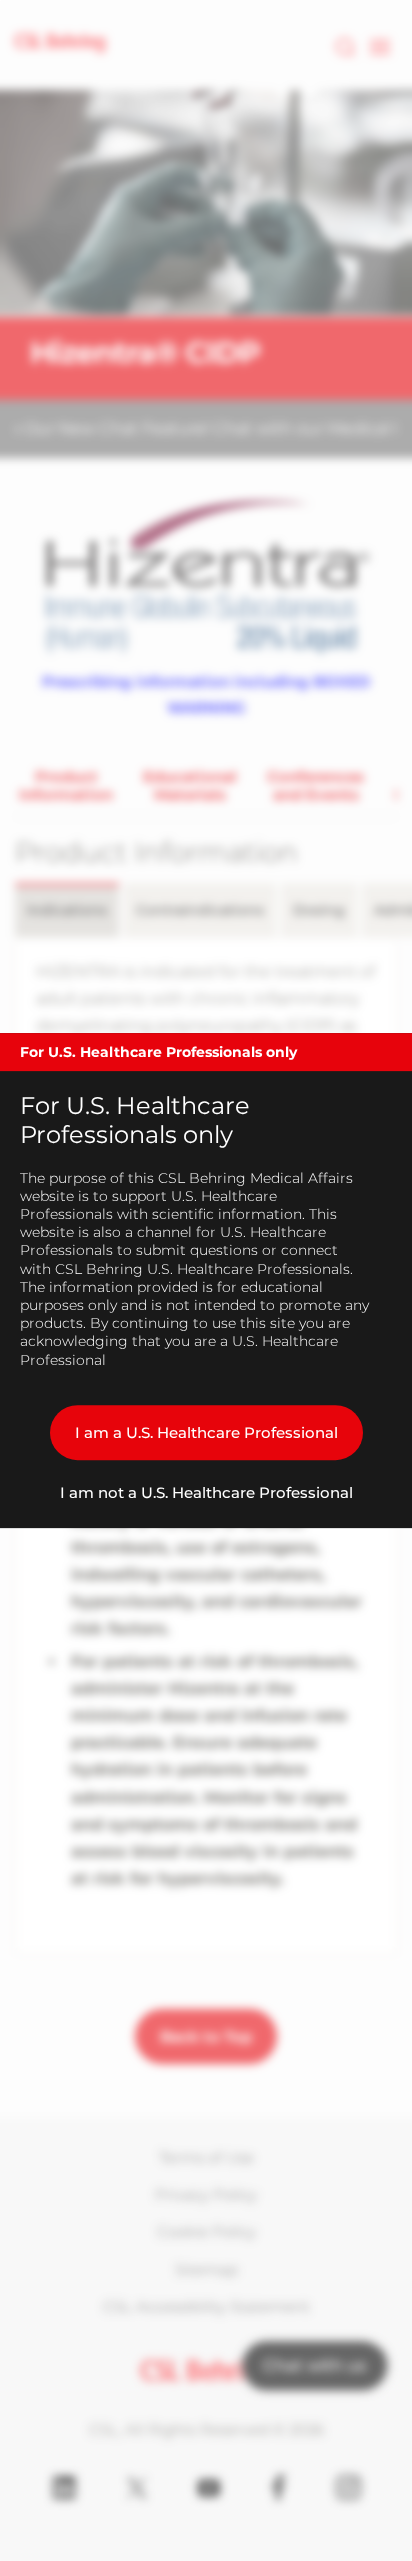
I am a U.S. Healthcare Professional (206, 1432)
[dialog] (206, 1281)
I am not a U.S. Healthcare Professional (206, 1492)
